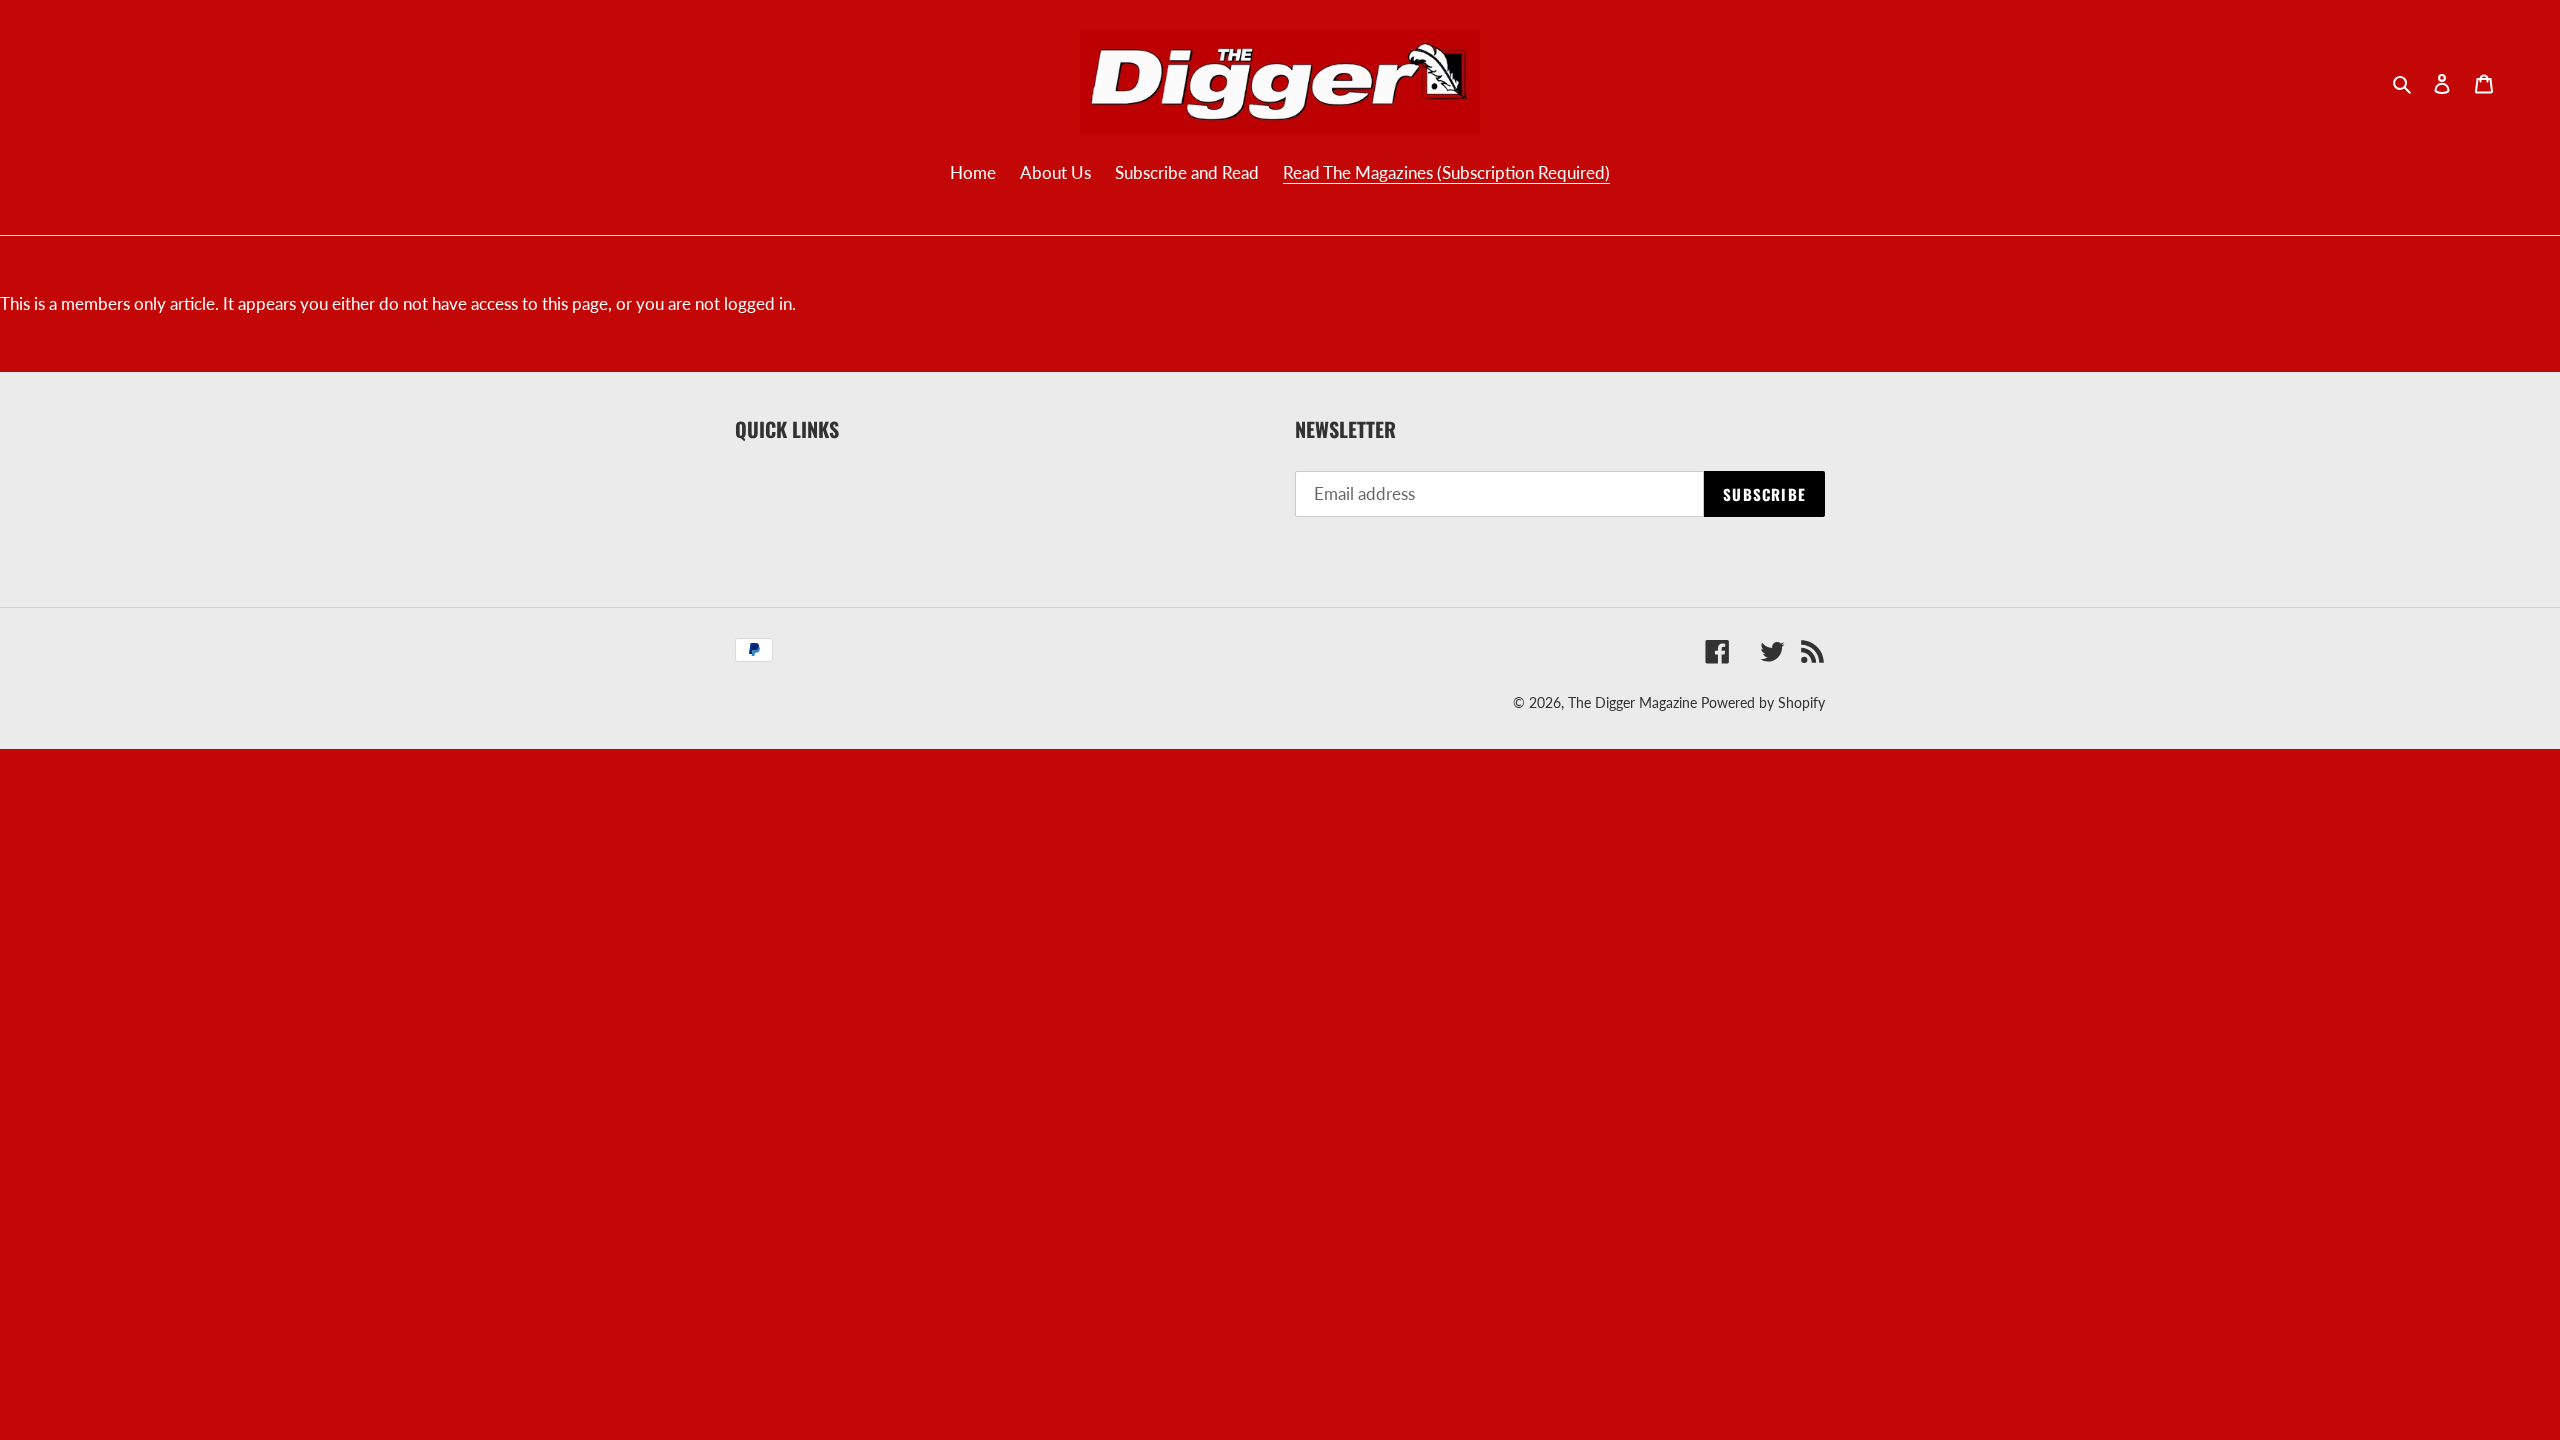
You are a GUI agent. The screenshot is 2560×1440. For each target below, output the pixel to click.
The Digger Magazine (1632, 702)
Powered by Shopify (1763, 702)
